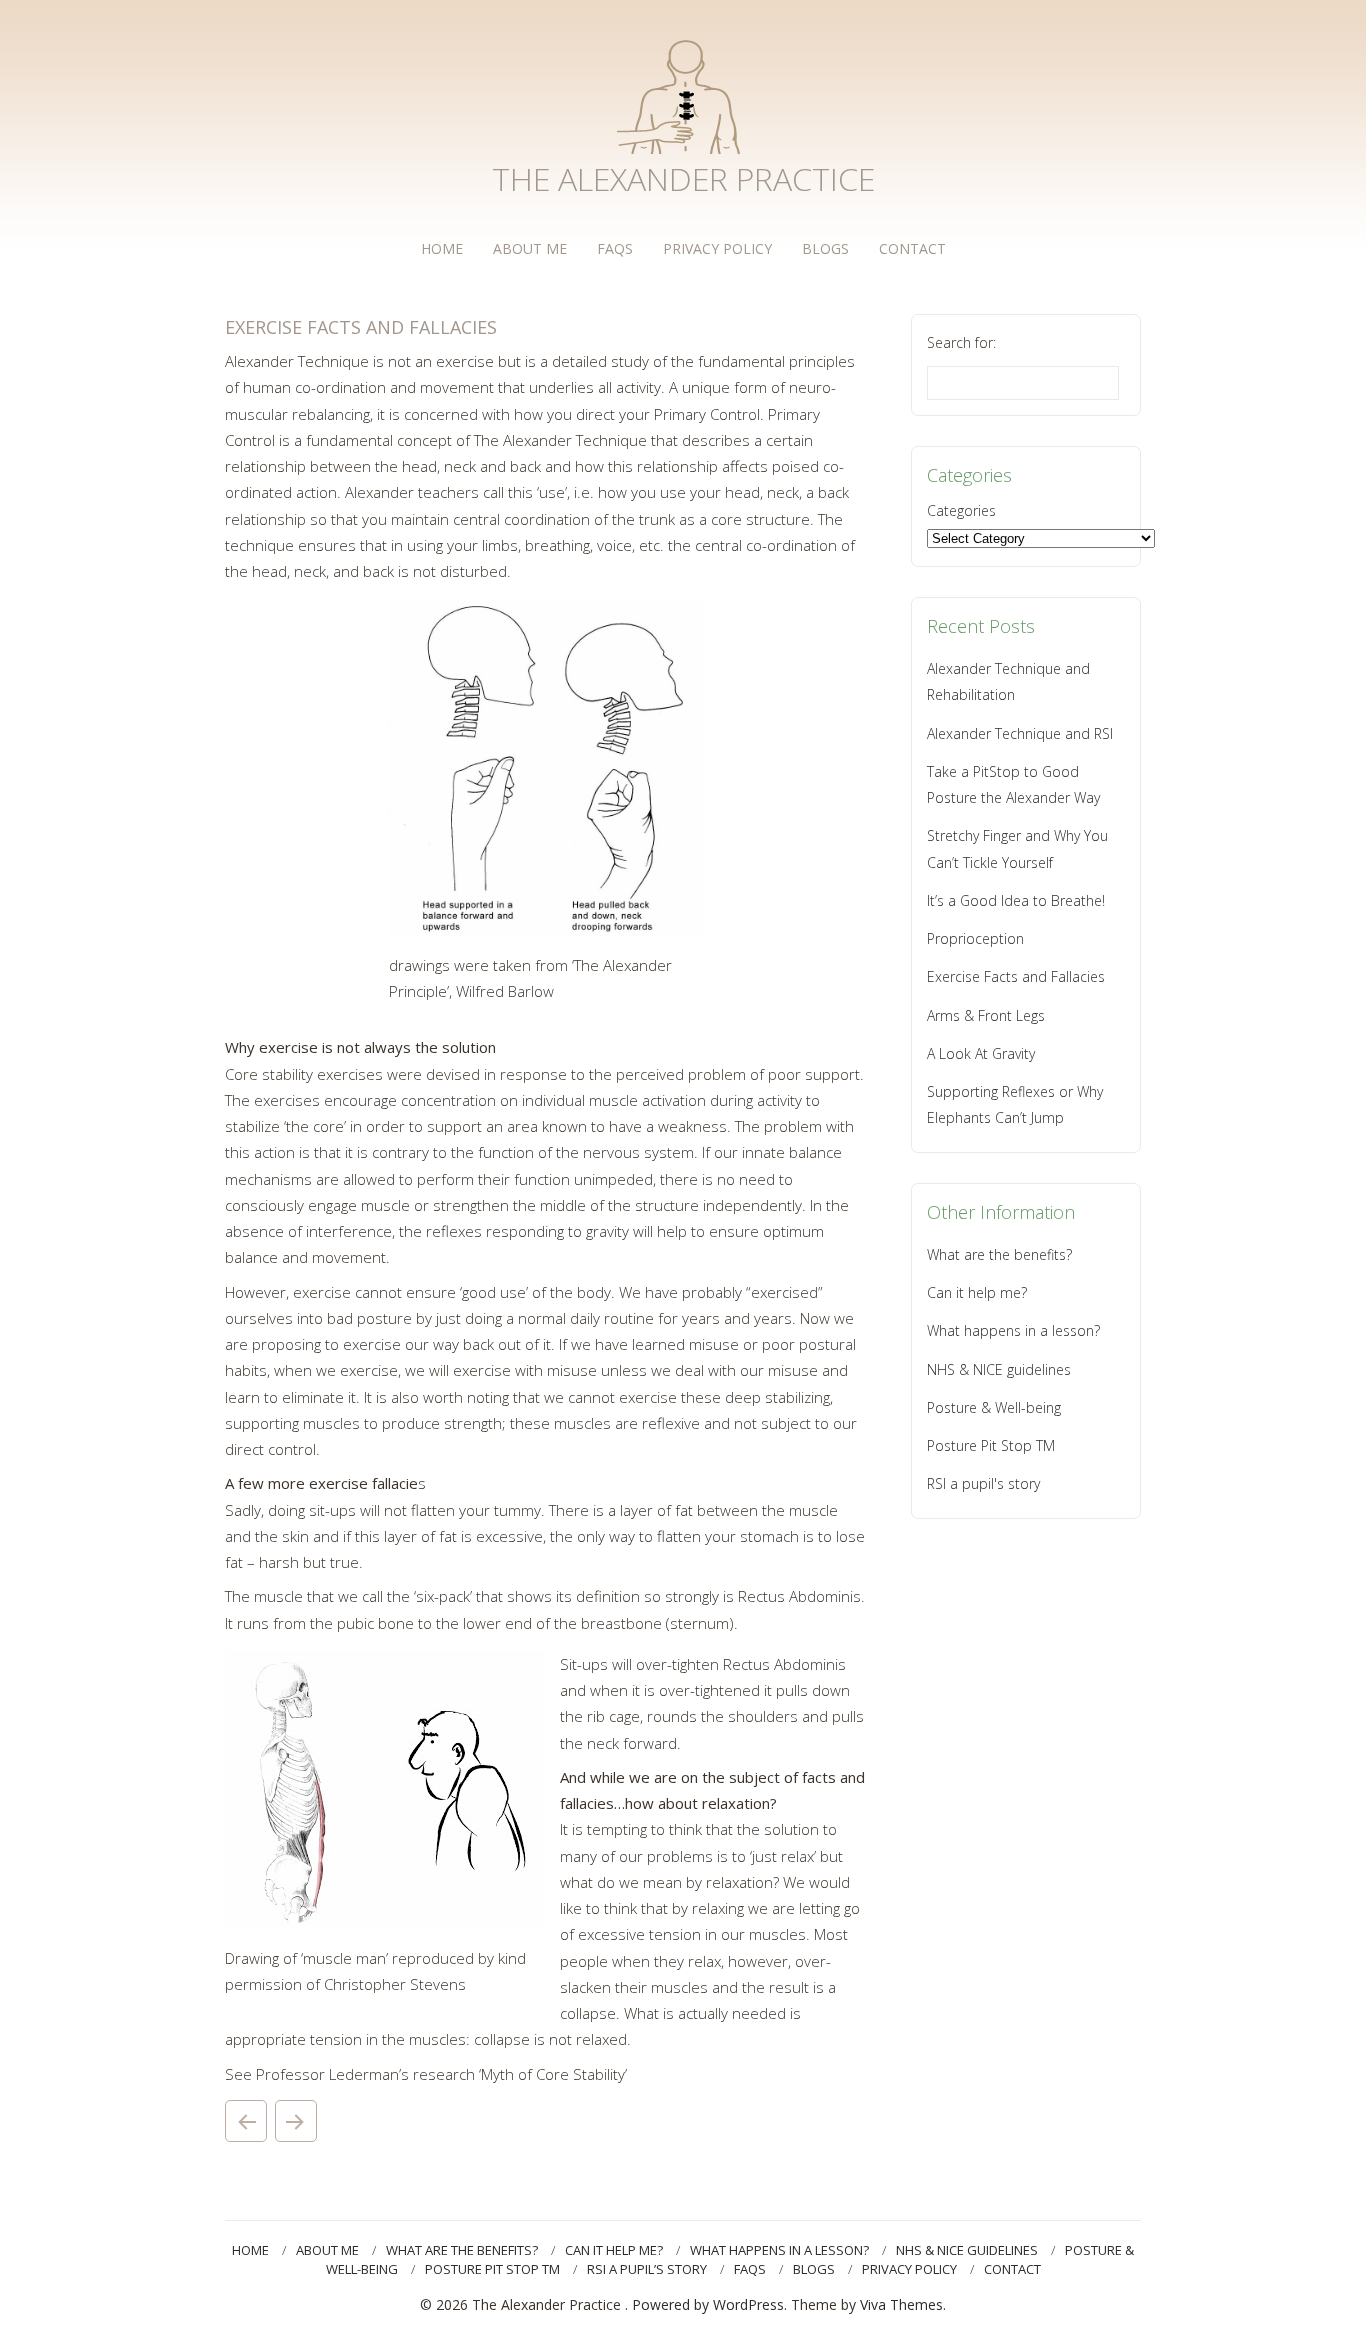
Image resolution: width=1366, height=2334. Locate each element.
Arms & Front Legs (246, 2121)
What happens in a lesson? (1013, 1330)
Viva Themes (901, 2304)
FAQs (615, 248)
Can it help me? (977, 1292)
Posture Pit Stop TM (991, 1445)
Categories (961, 510)
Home (442, 248)
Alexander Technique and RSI (1020, 733)
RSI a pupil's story (983, 1483)
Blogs (825, 248)
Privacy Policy (717, 248)
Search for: (961, 342)
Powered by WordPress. (711, 2304)
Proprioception (296, 2121)
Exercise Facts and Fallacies (1016, 976)
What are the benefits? (999, 1254)
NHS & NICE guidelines (999, 1369)
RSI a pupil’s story (647, 2269)
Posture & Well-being (994, 1407)
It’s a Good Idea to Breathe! (1016, 900)
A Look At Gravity (981, 1053)
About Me (530, 248)
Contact (912, 248)
